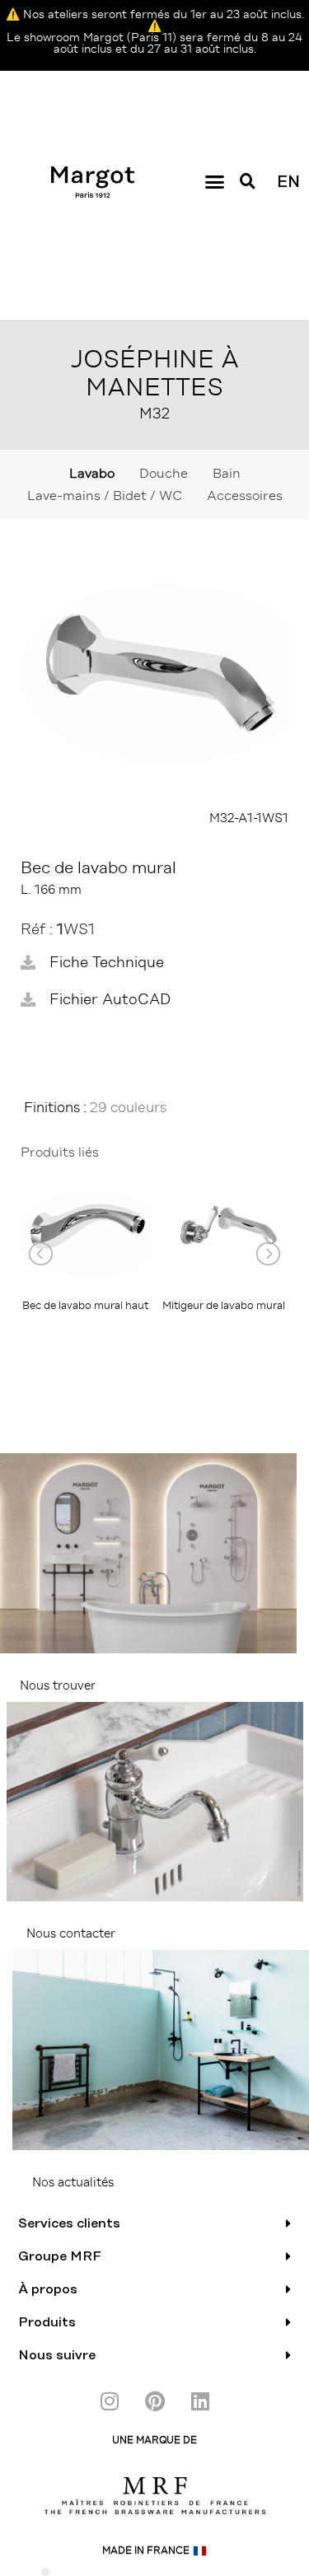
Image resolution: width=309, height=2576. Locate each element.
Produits (47, 2322)
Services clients (69, 2223)
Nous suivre (57, 2355)
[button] (214, 182)
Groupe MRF (60, 2256)
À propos (48, 2289)
